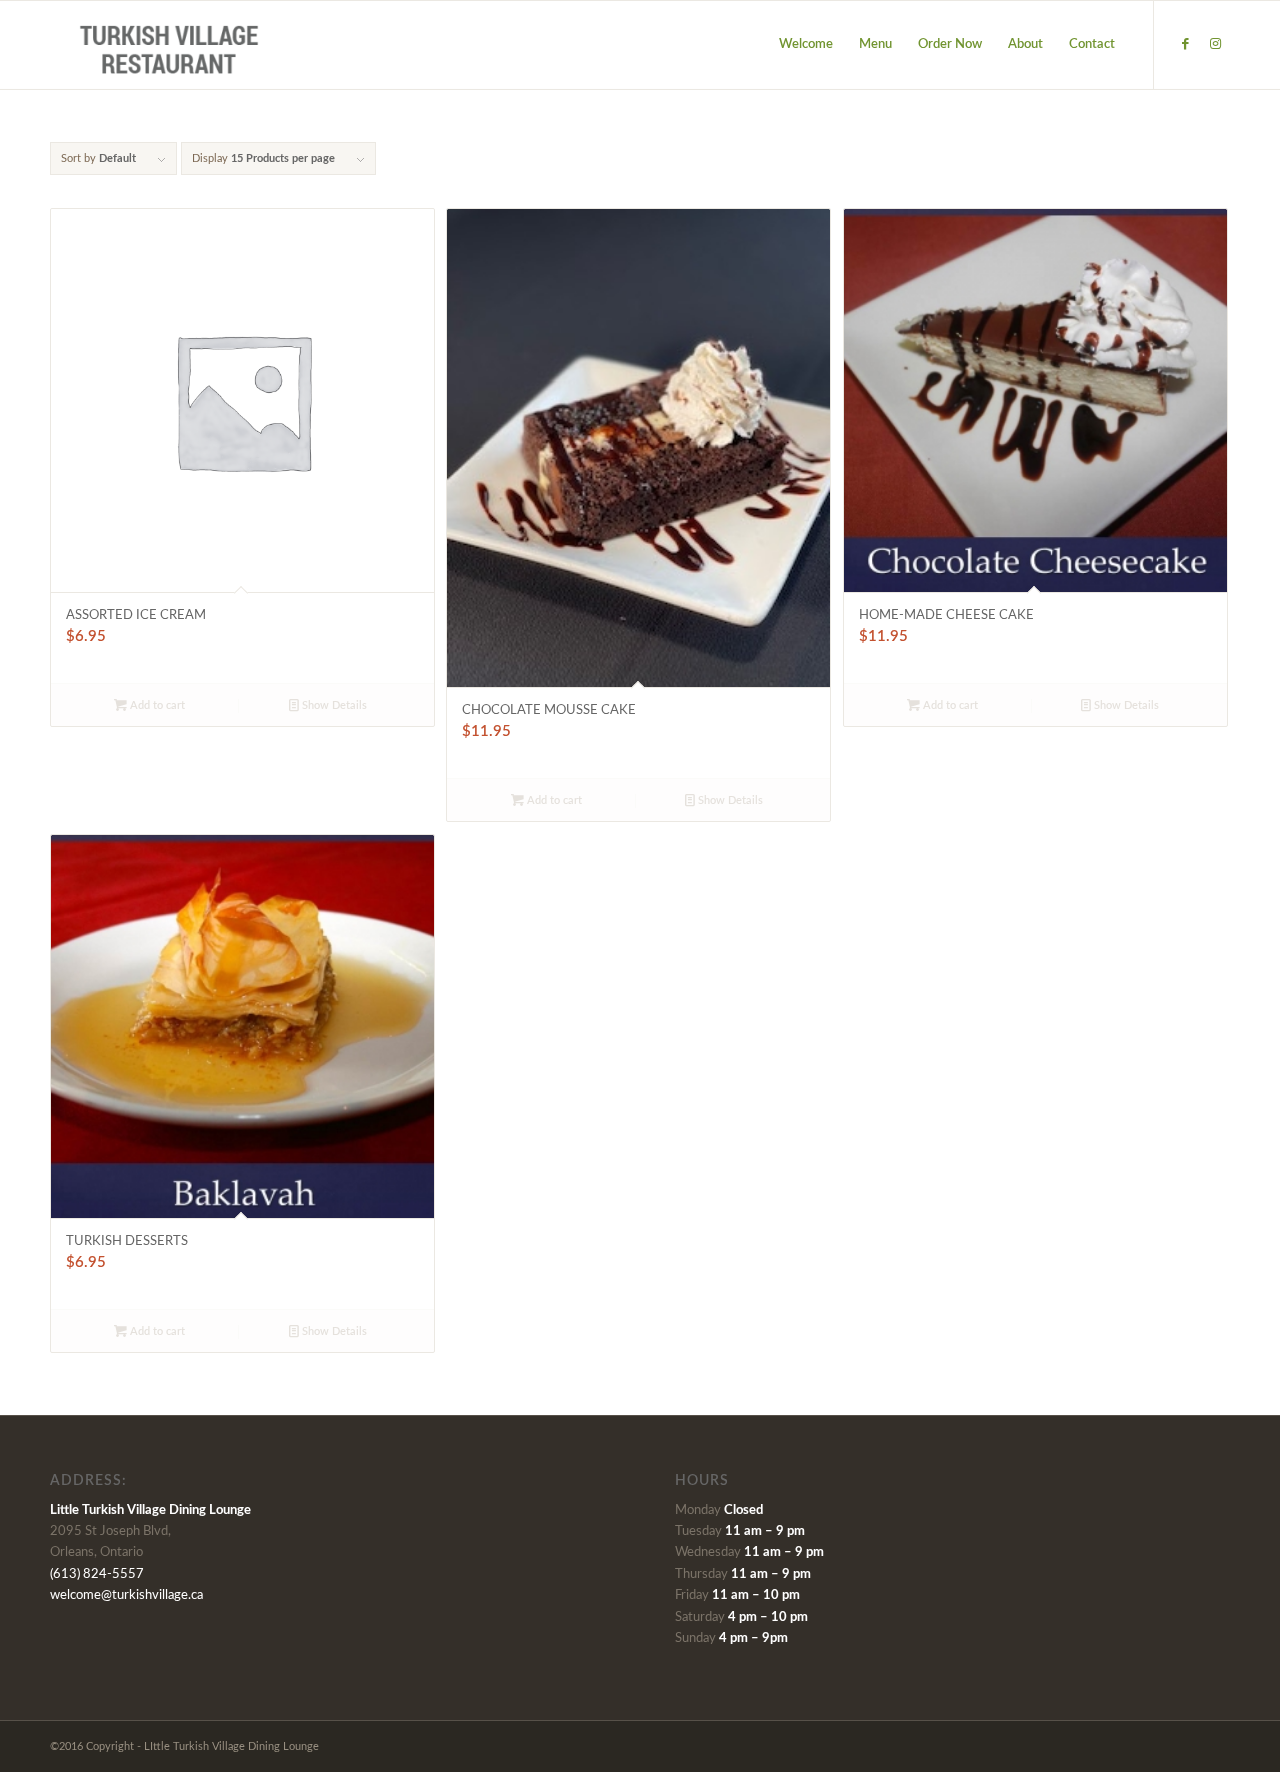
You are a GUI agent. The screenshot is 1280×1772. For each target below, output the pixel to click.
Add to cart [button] (156, 705)
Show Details (333, 705)
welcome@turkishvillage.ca (126, 1595)
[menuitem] (806, 45)
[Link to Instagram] (1215, 44)
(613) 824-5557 (97, 1574)
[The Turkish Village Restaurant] (170, 45)
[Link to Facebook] (1185, 44)
